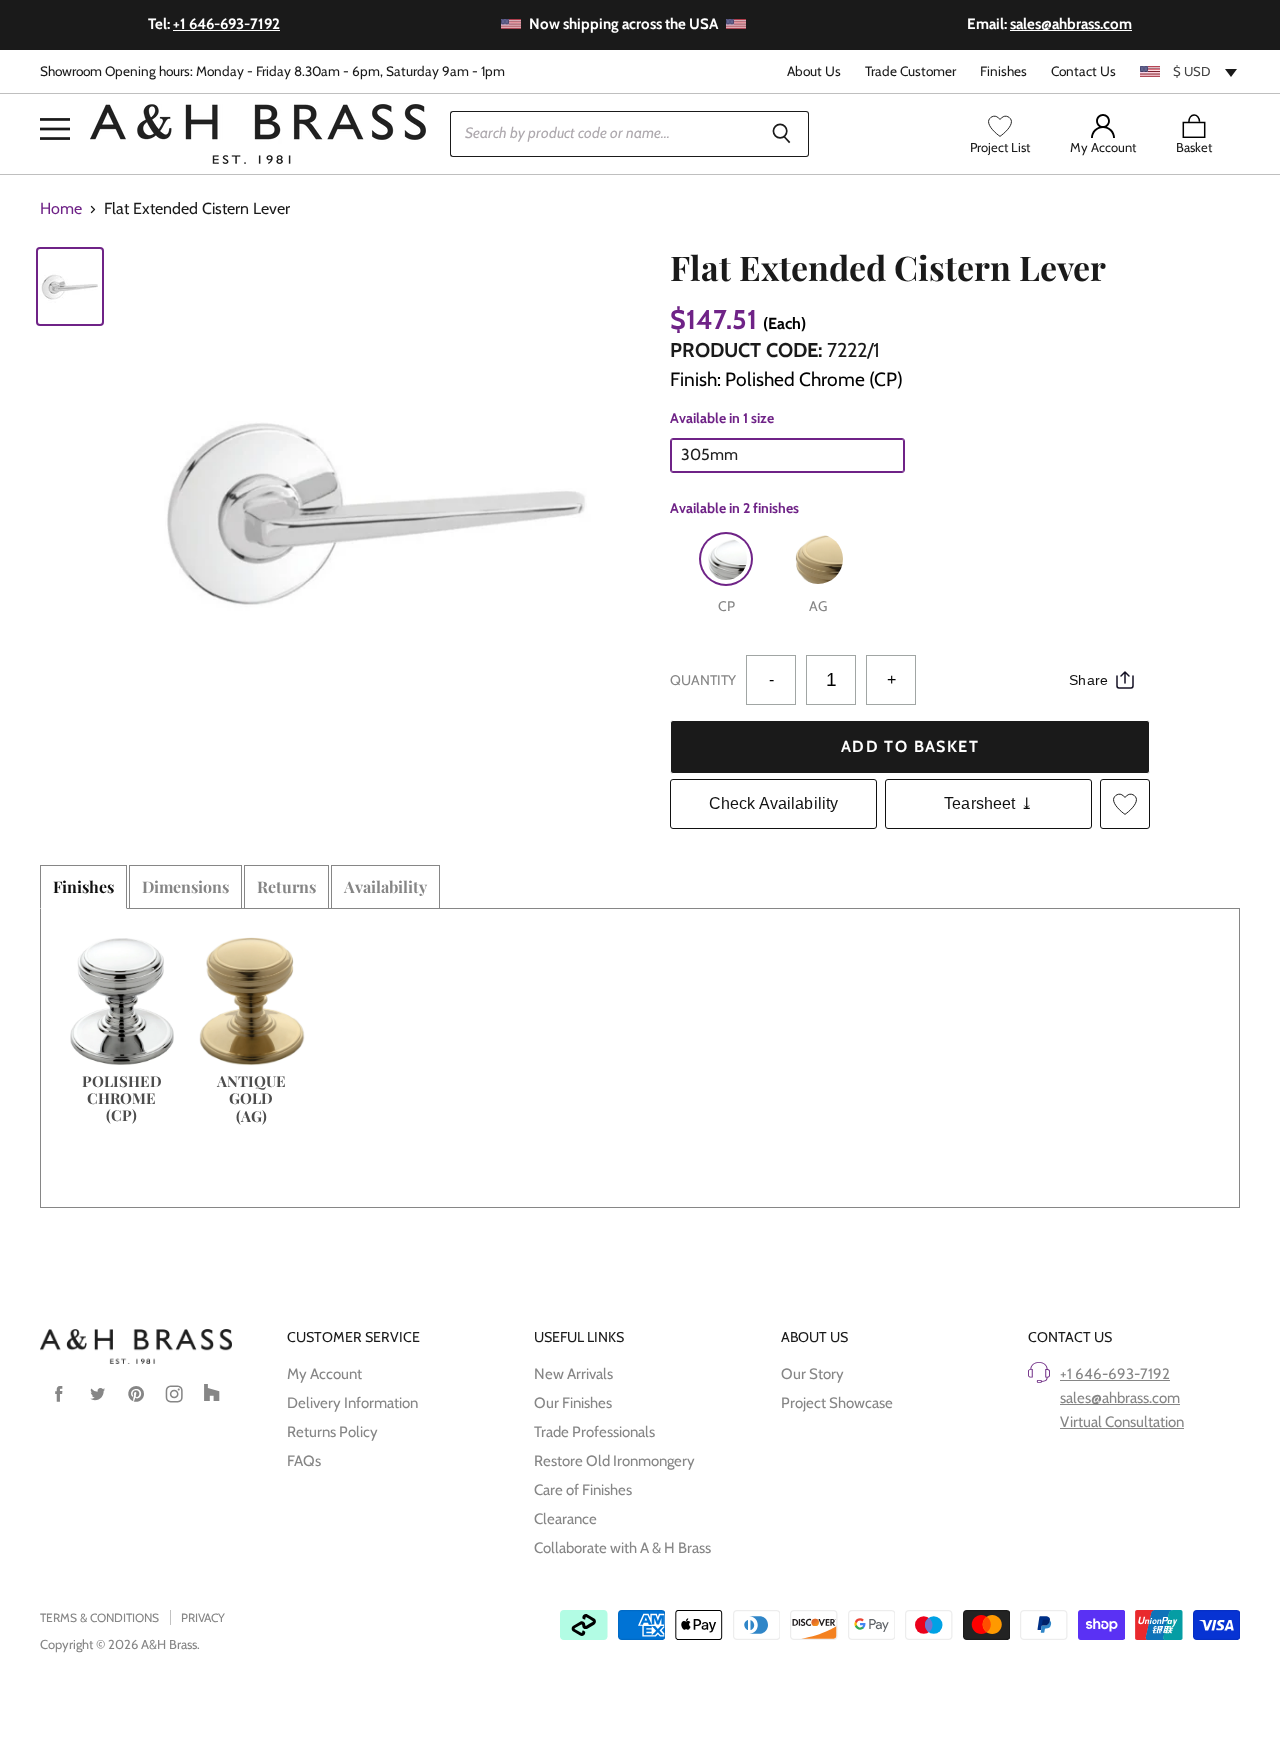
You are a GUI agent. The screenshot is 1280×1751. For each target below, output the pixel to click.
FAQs (304, 1461)
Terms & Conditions (99, 1617)
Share (1088, 680)
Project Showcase (837, 1403)
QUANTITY (703, 680)
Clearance (565, 1519)
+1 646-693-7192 (1115, 1374)
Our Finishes (573, 1403)
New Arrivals (573, 1374)
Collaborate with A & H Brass (622, 1548)
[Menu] (55, 99)
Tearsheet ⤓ (988, 803)
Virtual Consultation (1122, 1422)
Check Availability (774, 803)
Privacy (203, 1617)
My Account (324, 1374)
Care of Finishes (583, 1490)
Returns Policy (332, 1432)
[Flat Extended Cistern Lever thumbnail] (70, 286)
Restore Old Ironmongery (614, 1461)
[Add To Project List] (1125, 804)
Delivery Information (352, 1403)
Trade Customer (910, 71)
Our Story (812, 1374)
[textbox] (1190, 71)
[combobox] (1190, 71)
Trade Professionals (594, 1432)
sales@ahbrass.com (1120, 1398)
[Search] (782, 134)
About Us (814, 71)
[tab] (83, 887)
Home (61, 209)
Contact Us (1083, 71)
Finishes (1003, 71)
